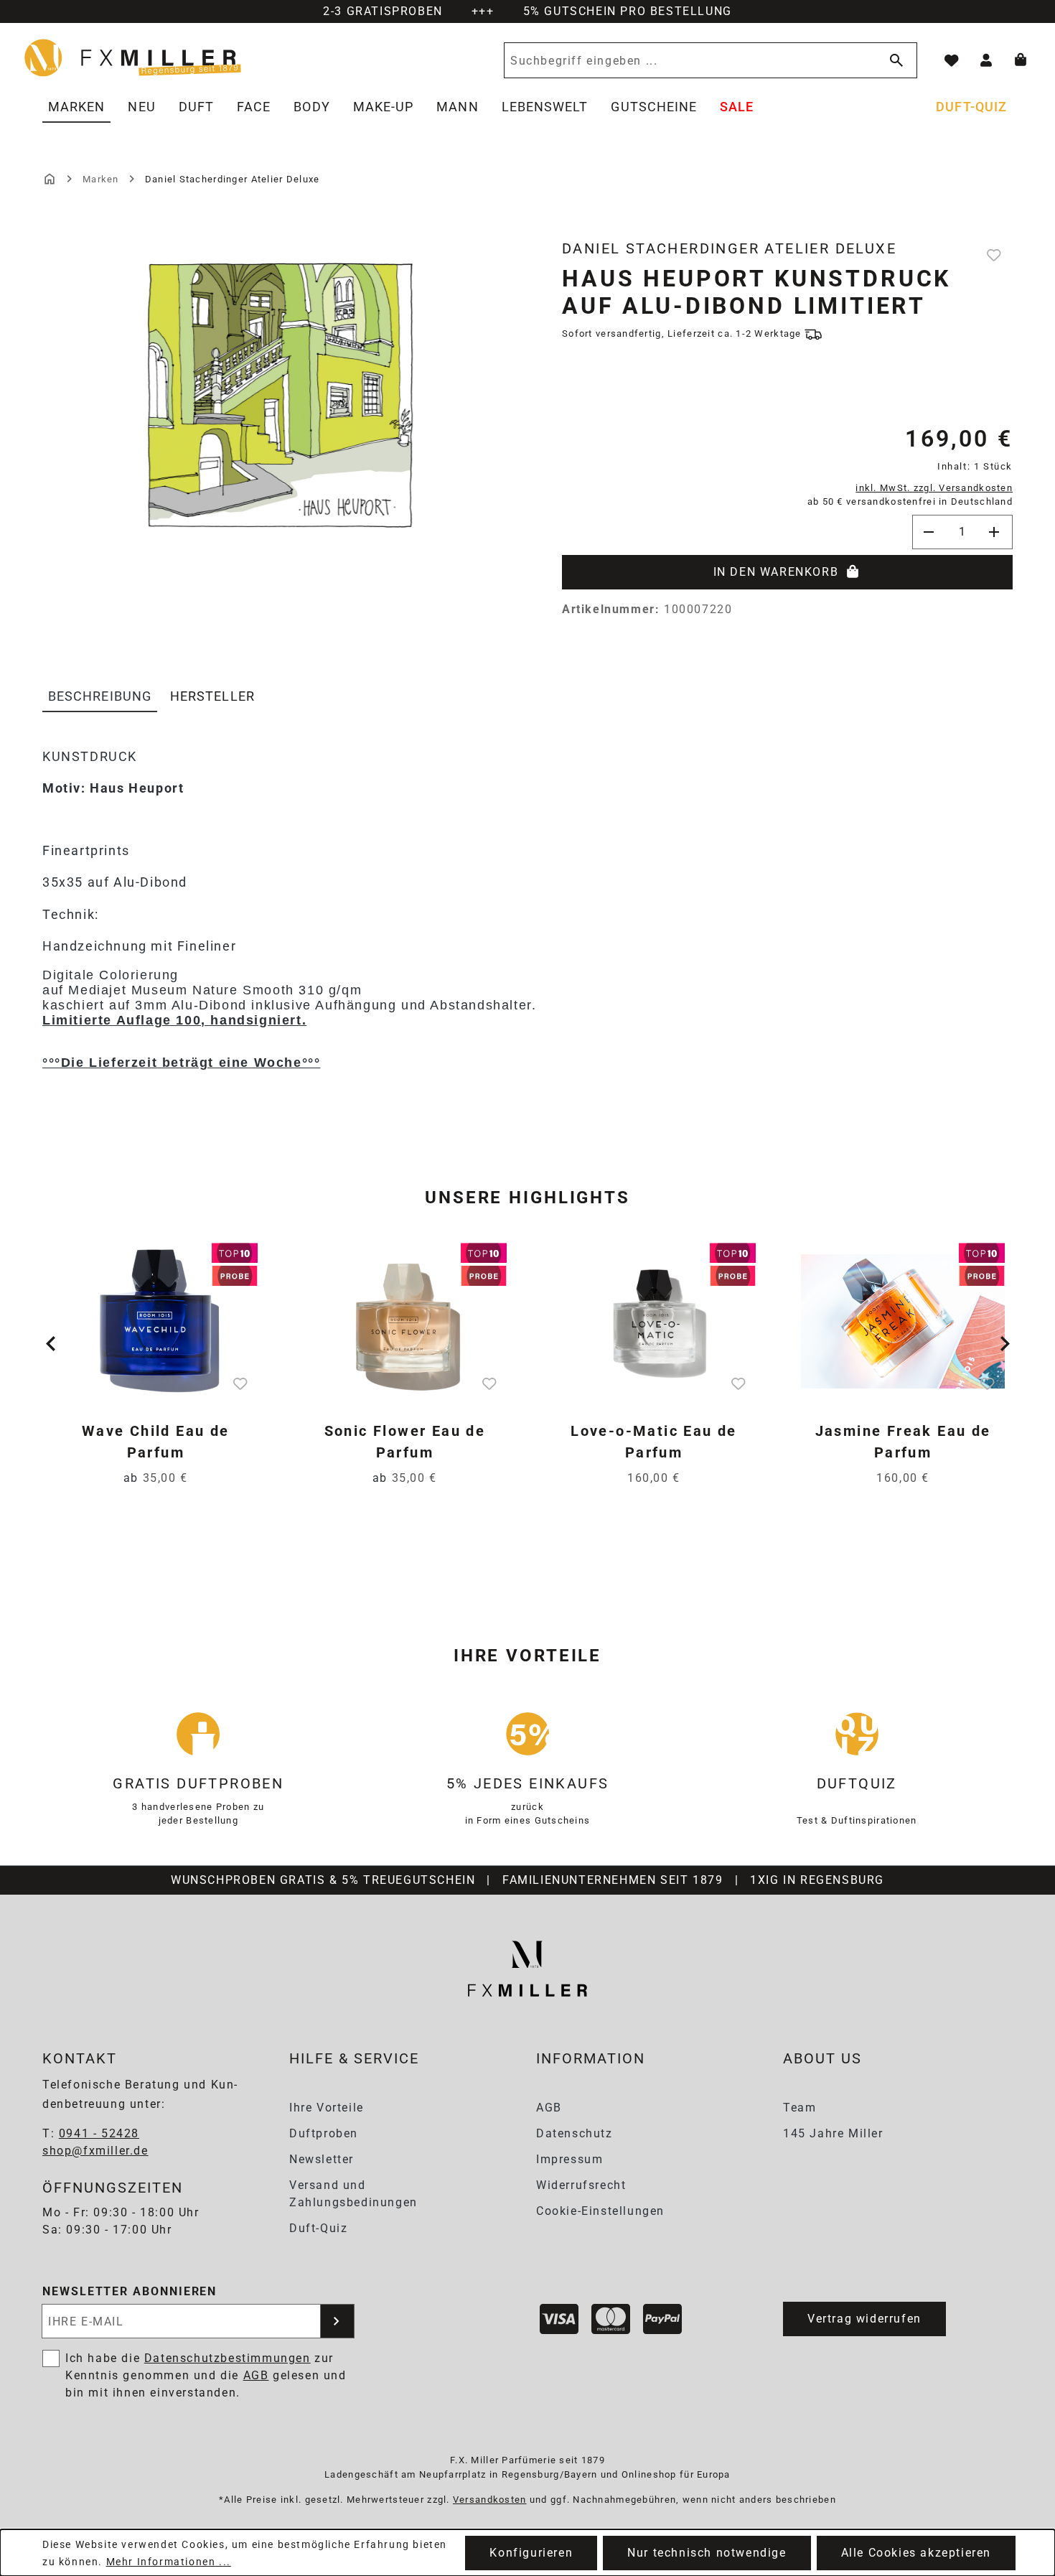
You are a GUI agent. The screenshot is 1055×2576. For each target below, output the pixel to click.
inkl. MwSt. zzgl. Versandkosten (934, 488)
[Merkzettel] (952, 60)
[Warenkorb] (1021, 60)
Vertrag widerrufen (864, 2319)
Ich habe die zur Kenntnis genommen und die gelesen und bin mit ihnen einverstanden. (206, 2375)
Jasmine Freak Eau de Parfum (903, 1442)
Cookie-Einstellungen (600, 2211)
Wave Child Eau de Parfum (156, 1442)
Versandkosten (490, 2500)
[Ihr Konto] (986, 60)
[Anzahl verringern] (929, 532)
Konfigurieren (531, 2553)
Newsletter (322, 2159)
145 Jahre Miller (833, 2133)
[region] (281, 423)
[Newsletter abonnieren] (337, 2321)
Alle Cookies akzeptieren (916, 2553)
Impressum (569, 2159)
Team (800, 2108)
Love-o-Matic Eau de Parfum (654, 1442)
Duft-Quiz (318, 2228)
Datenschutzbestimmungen (228, 2358)
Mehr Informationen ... (169, 2562)
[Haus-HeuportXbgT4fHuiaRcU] (281, 396)
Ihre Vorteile (327, 2108)
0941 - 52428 (99, 2133)
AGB (549, 2108)
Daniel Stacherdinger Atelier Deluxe (729, 248)
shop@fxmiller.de (95, 2151)
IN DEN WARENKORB (776, 572)
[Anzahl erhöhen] (995, 532)
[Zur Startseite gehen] (133, 57)
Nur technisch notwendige (707, 2553)
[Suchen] (894, 60)
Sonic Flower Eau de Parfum (405, 1442)
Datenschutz (575, 2133)
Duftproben (324, 2133)
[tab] (100, 697)
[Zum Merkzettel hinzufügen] (995, 255)
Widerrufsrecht (581, 2185)
